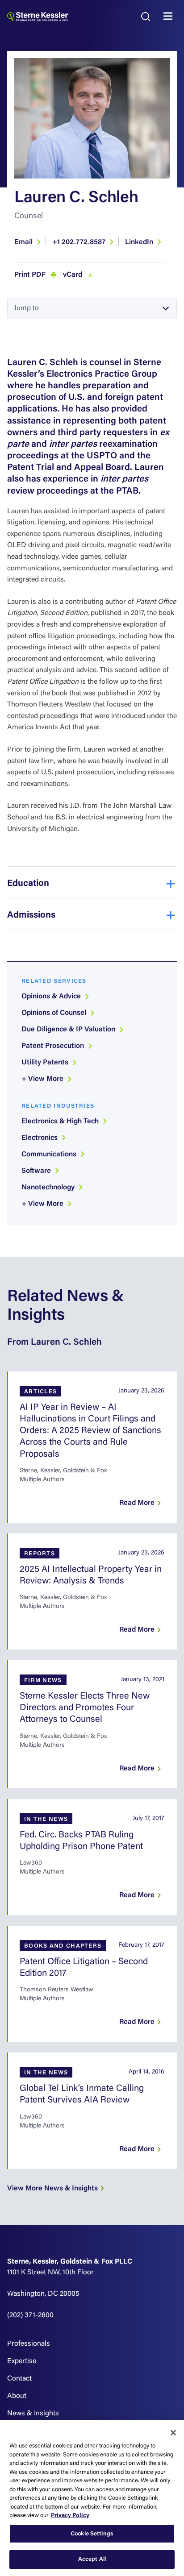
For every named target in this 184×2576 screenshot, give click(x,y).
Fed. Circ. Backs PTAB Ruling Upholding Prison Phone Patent (81, 1841)
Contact (19, 2379)
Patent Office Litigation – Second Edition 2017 (84, 1968)
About (17, 2396)
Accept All (92, 2559)
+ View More (43, 1079)
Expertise (22, 2361)
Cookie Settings (92, 2534)
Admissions (31, 915)
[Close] (173, 2433)
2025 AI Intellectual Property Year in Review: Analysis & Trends (91, 1575)
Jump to (26, 308)
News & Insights (33, 2414)
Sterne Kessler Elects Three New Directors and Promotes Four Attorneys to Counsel (85, 1708)
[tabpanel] (92, 118)
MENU (170, 17)
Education (28, 884)
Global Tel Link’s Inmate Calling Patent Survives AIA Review (82, 2094)
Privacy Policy (70, 2516)
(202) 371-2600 (30, 2315)
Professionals (29, 2344)
